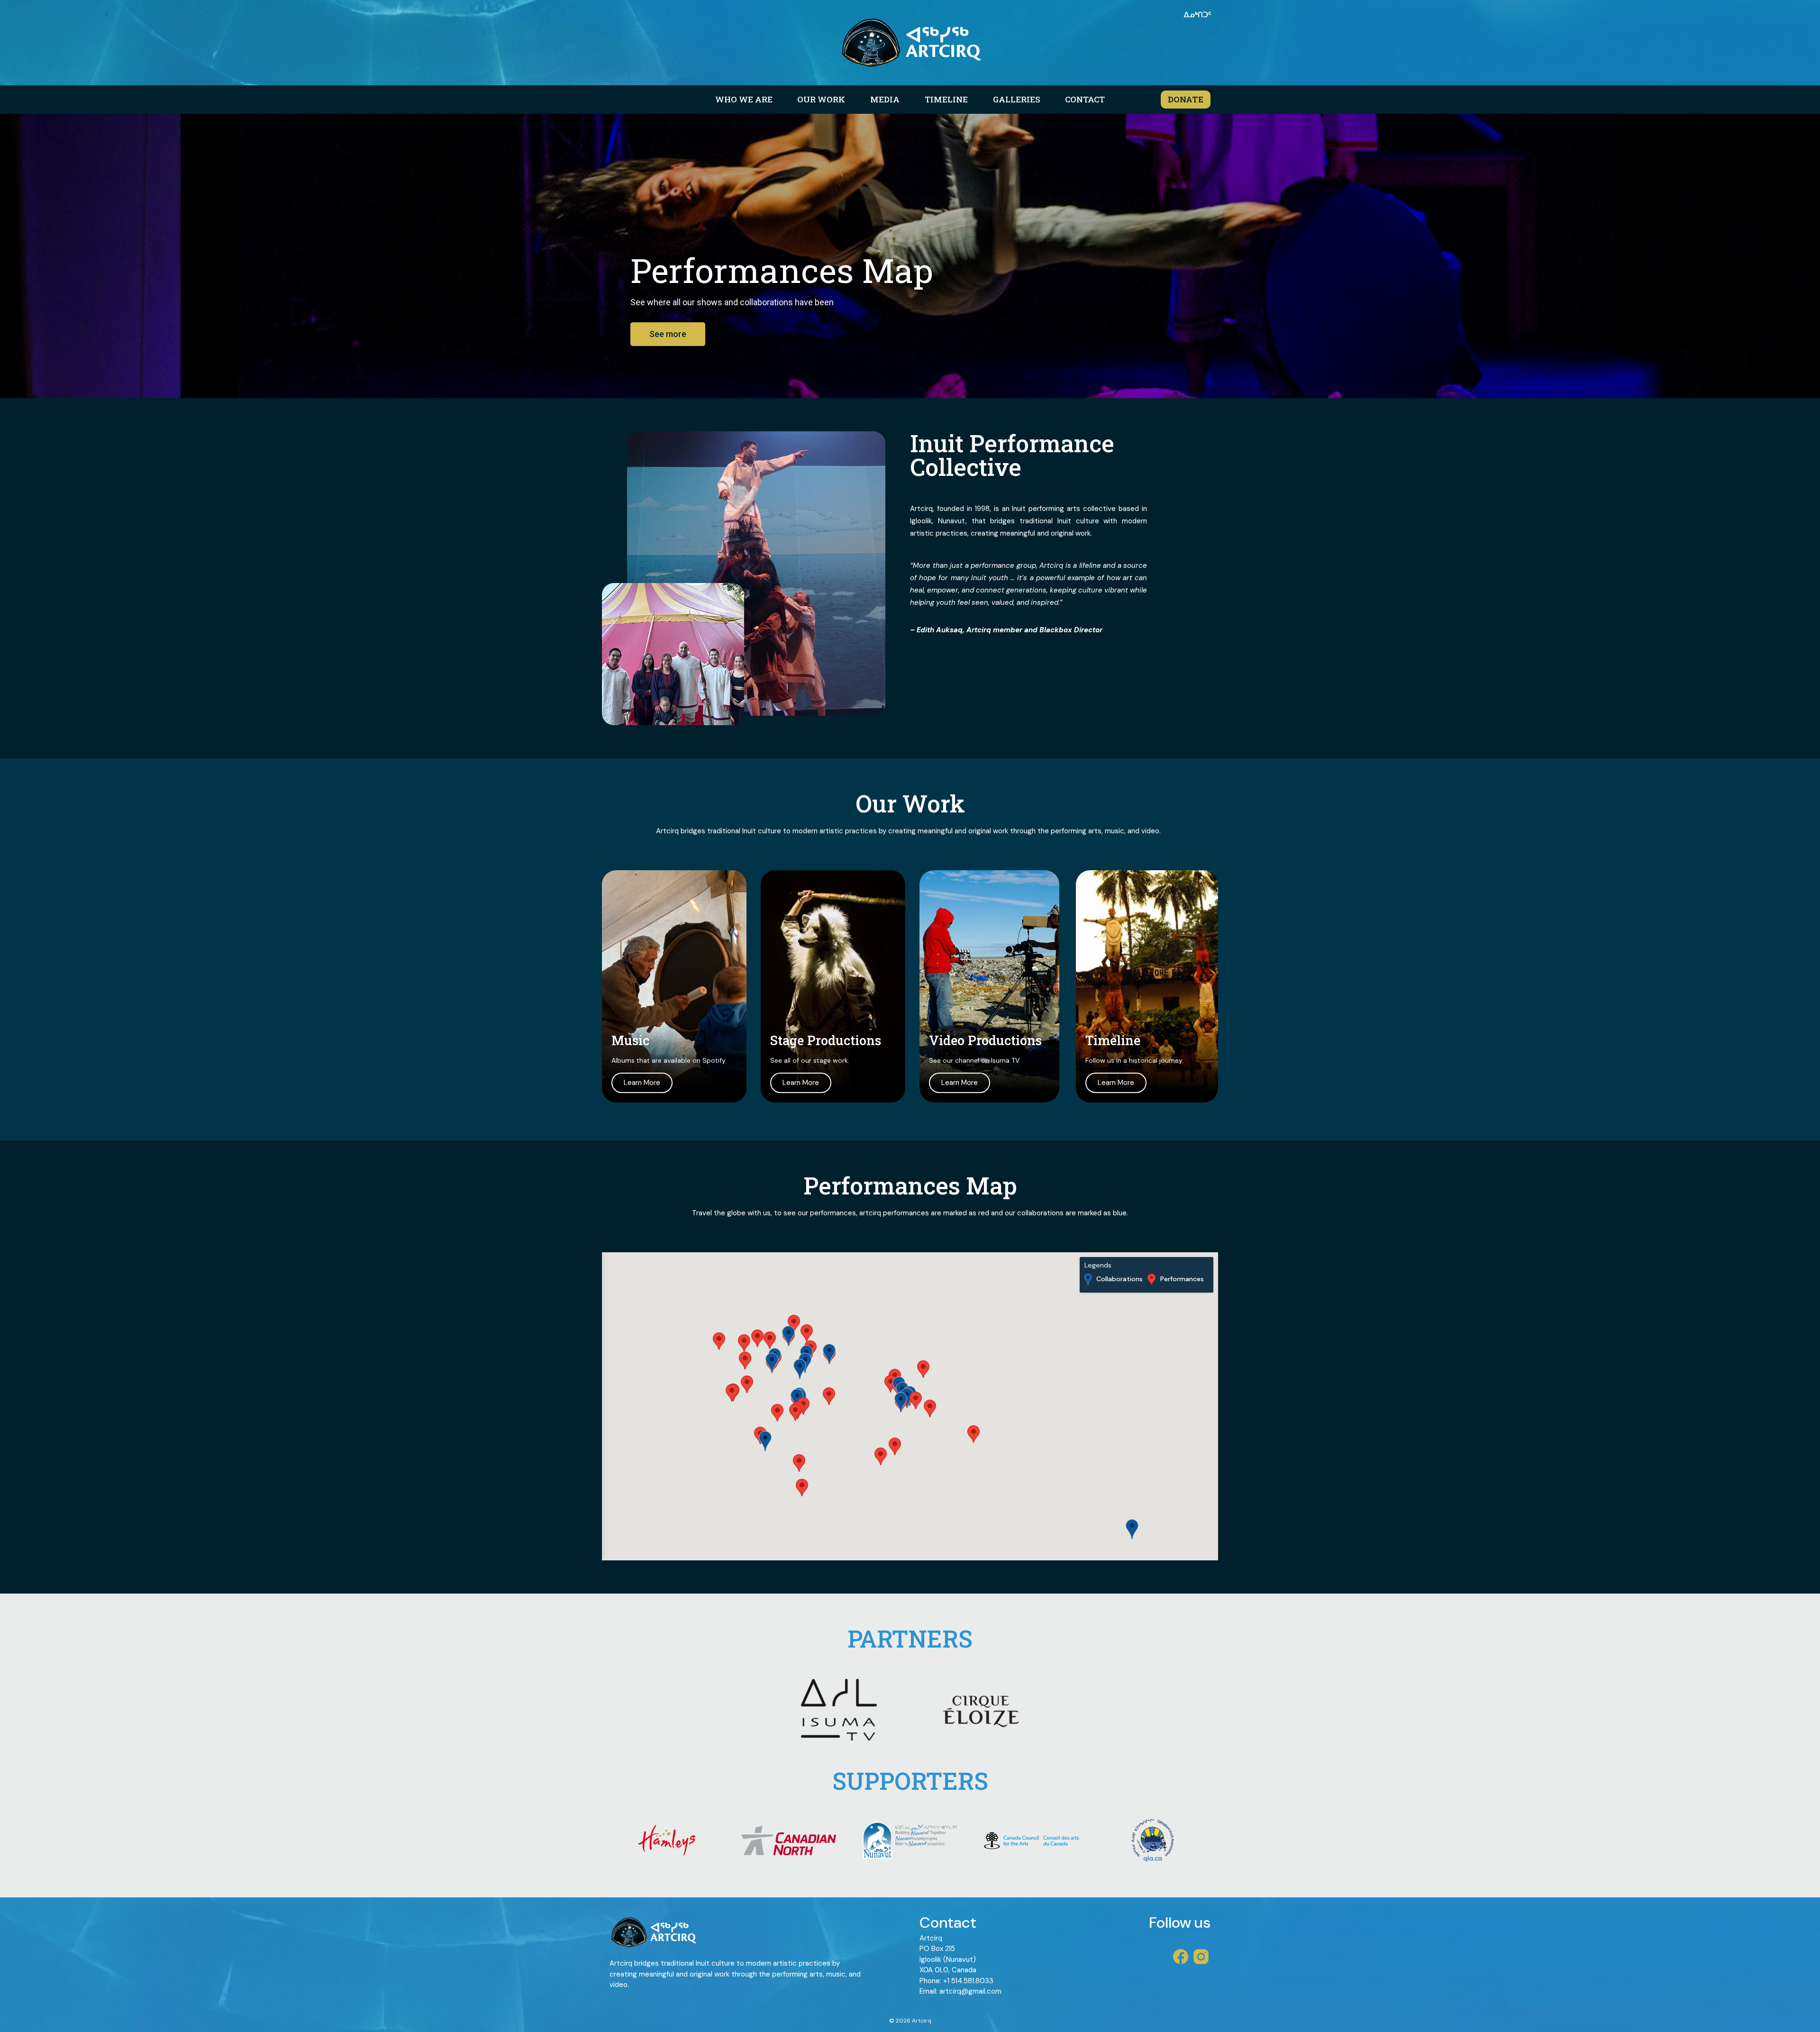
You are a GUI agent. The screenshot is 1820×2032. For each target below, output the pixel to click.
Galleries (1017, 99)
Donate (1186, 99)
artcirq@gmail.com (970, 1991)
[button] (895, 1446)
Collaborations (1119, 1279)
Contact (1085, 99)
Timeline (946, 99)
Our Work (821, 99)
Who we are (744, 99)
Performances (1182, 1279)
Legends (1098, 1265)
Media (885, 99)
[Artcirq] (910, 43)
